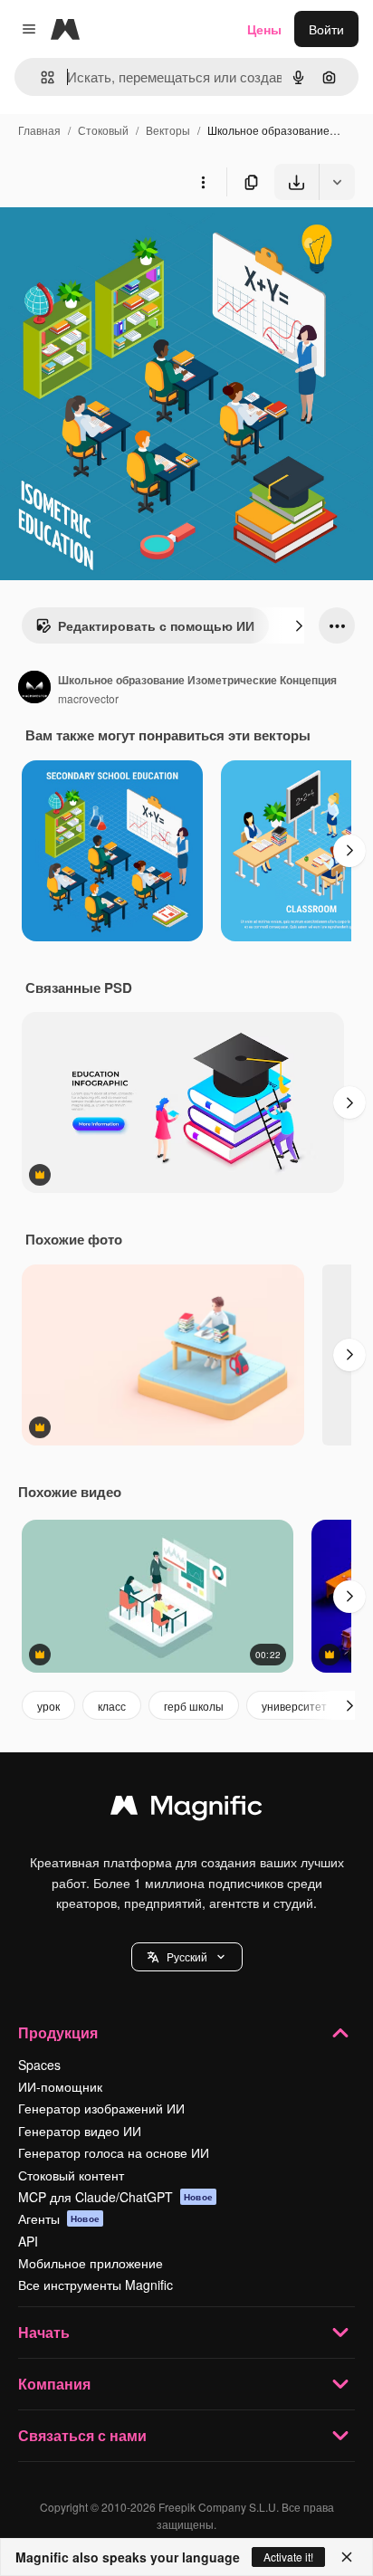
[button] (187, 1957)
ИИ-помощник (60, 2086)
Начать (44, 2332)
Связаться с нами (82, 2435)
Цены (264, 29)
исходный (121, 242)
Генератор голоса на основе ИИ (114, 2152)
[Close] (347, 2557)
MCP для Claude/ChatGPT (115, 2197)
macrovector (88, 698)
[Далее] (299, 625)
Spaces (39, 2065)
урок (48, 1706)
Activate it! (288, 2557)
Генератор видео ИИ (80, 2131)
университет (294, 1706)
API (28, 2241)
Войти (326, 29)
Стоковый (103, 130)
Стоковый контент (71, 2175)
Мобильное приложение (91, 2263)
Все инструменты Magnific (96, 2285)
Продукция (58, 2032)
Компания (54, 2384)
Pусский (187, 1956)
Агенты (59, 2218)
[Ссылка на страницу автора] (34, 689)
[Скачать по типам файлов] (337, 182)
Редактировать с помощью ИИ (156, 625)
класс (112, 1706)
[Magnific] (186, 1809)
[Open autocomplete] (40, 77)
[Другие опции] (203, 182)
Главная (39, 130)
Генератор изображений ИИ (101, 2108)
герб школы (194, 1706)
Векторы (168, 130)
